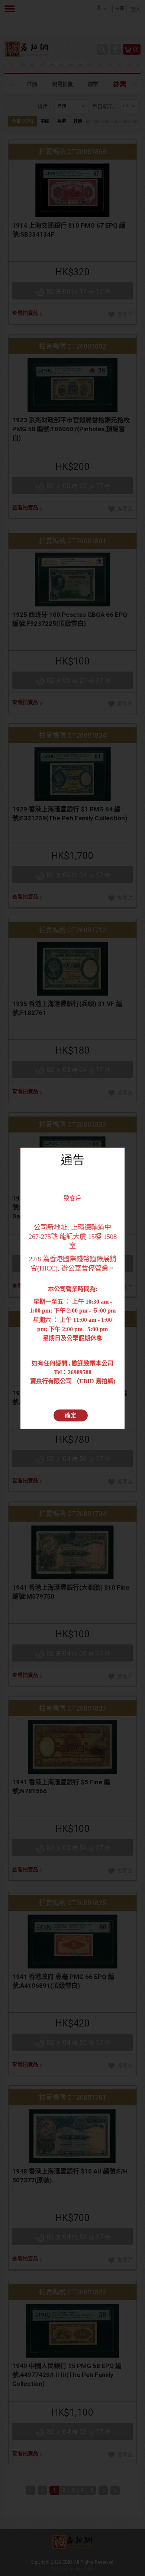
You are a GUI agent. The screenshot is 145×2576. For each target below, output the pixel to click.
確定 (71, 1415)
